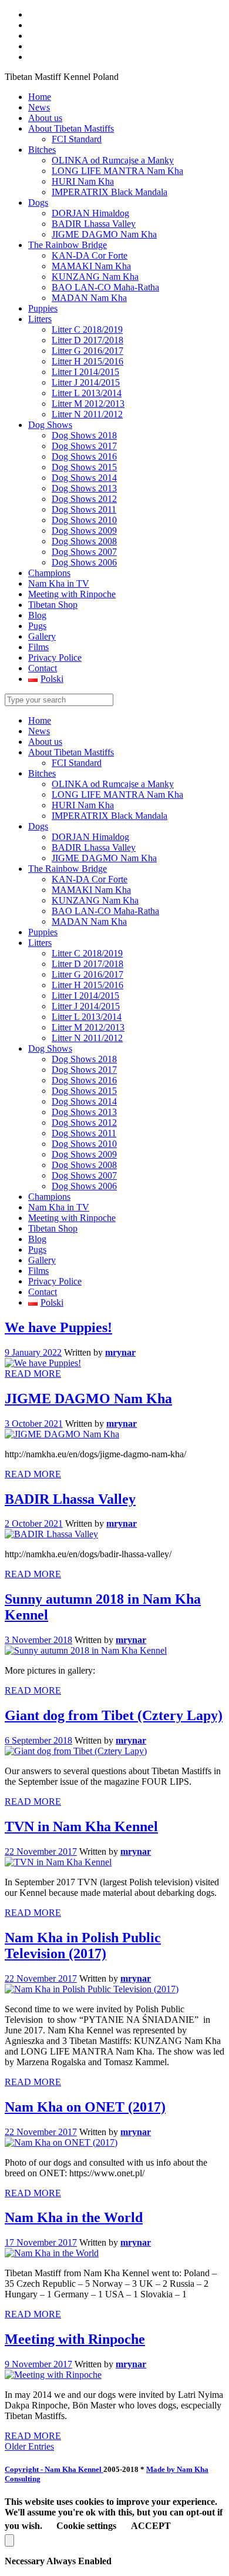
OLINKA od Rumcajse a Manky (113, 784)
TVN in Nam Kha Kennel (81, 1826)
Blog (37, 1239)
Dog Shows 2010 (84, 1144)
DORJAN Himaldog (90, 837)
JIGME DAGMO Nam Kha (104, 858)
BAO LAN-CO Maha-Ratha (105, 911)
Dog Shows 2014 (84, 1101)
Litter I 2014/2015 (85, 996)
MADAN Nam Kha (89, 921)
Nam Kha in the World (74, 2217)
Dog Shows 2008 (84, 1165)
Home (40, 720)
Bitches (42, 773)
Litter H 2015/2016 (87, 985)
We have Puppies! (58, 1327)
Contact (43, 1292)
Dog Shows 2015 (84, 1091)
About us (45, 742)
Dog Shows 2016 (84, 1080)
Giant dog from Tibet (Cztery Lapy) (114, 1715)
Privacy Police (55, 1281)
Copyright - (54, 2469)
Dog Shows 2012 (84, 1123)
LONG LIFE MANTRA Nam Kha (117, 794)
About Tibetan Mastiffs (71, 752)
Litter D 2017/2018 (87, 964)
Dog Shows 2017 (84, 1070)
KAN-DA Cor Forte (90, 879)
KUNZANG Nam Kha (95, 900)
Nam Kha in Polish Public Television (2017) (83, 1946)
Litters (40, 943)
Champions (49, 1197)
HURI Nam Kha (83, 805)
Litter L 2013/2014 (87, 1017)
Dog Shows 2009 (84, 1154)
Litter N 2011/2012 (87, 1038)
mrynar (120, 1352)
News (39, 731)
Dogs (38, 826)
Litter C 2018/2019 (87, 953)
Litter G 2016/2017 (87, 974)
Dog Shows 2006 (84, 1186)
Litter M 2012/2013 (88, 1027)
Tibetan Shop (53, 1228)
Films (38, 1271)
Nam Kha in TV (59, 1207)
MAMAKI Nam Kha (91, 890)
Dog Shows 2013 (84, 1112)
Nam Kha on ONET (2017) (85, 2107)
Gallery (42, 1260)
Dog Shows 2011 (84, 1133)
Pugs (37, 1249)
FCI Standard (77, 763)
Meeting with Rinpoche (72, 1218)
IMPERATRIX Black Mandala (110, 816)
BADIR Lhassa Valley (94, 847)
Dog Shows (50, 1048)
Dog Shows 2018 (84, 1059)
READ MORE (33, 1374)
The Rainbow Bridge (68, 869)
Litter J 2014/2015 (86, 1006)
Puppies (43, 932)
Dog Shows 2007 (84, 1175)
